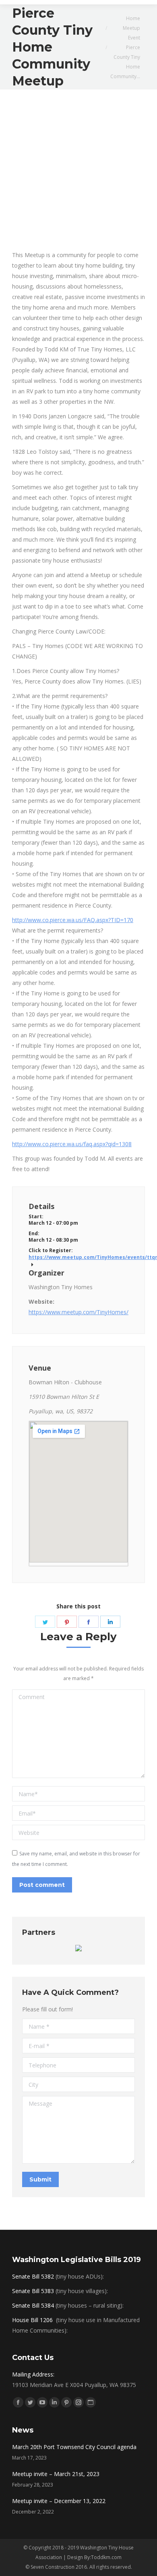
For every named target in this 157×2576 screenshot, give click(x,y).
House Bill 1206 (33, 2320)
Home (133, 18)
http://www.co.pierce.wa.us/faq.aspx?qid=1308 (72, 1144)
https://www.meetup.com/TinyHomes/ (78, 1312)
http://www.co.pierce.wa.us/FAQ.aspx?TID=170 (73, 920)
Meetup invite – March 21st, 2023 (56, 2474)
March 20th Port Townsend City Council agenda (74, 2447)
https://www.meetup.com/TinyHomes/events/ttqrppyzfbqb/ (78, 1257)
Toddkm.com (106, 2557)
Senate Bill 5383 (33, 2291)
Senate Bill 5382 (33, 2276)
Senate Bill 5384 (33, 2305)
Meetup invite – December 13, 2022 (59, 2501)
